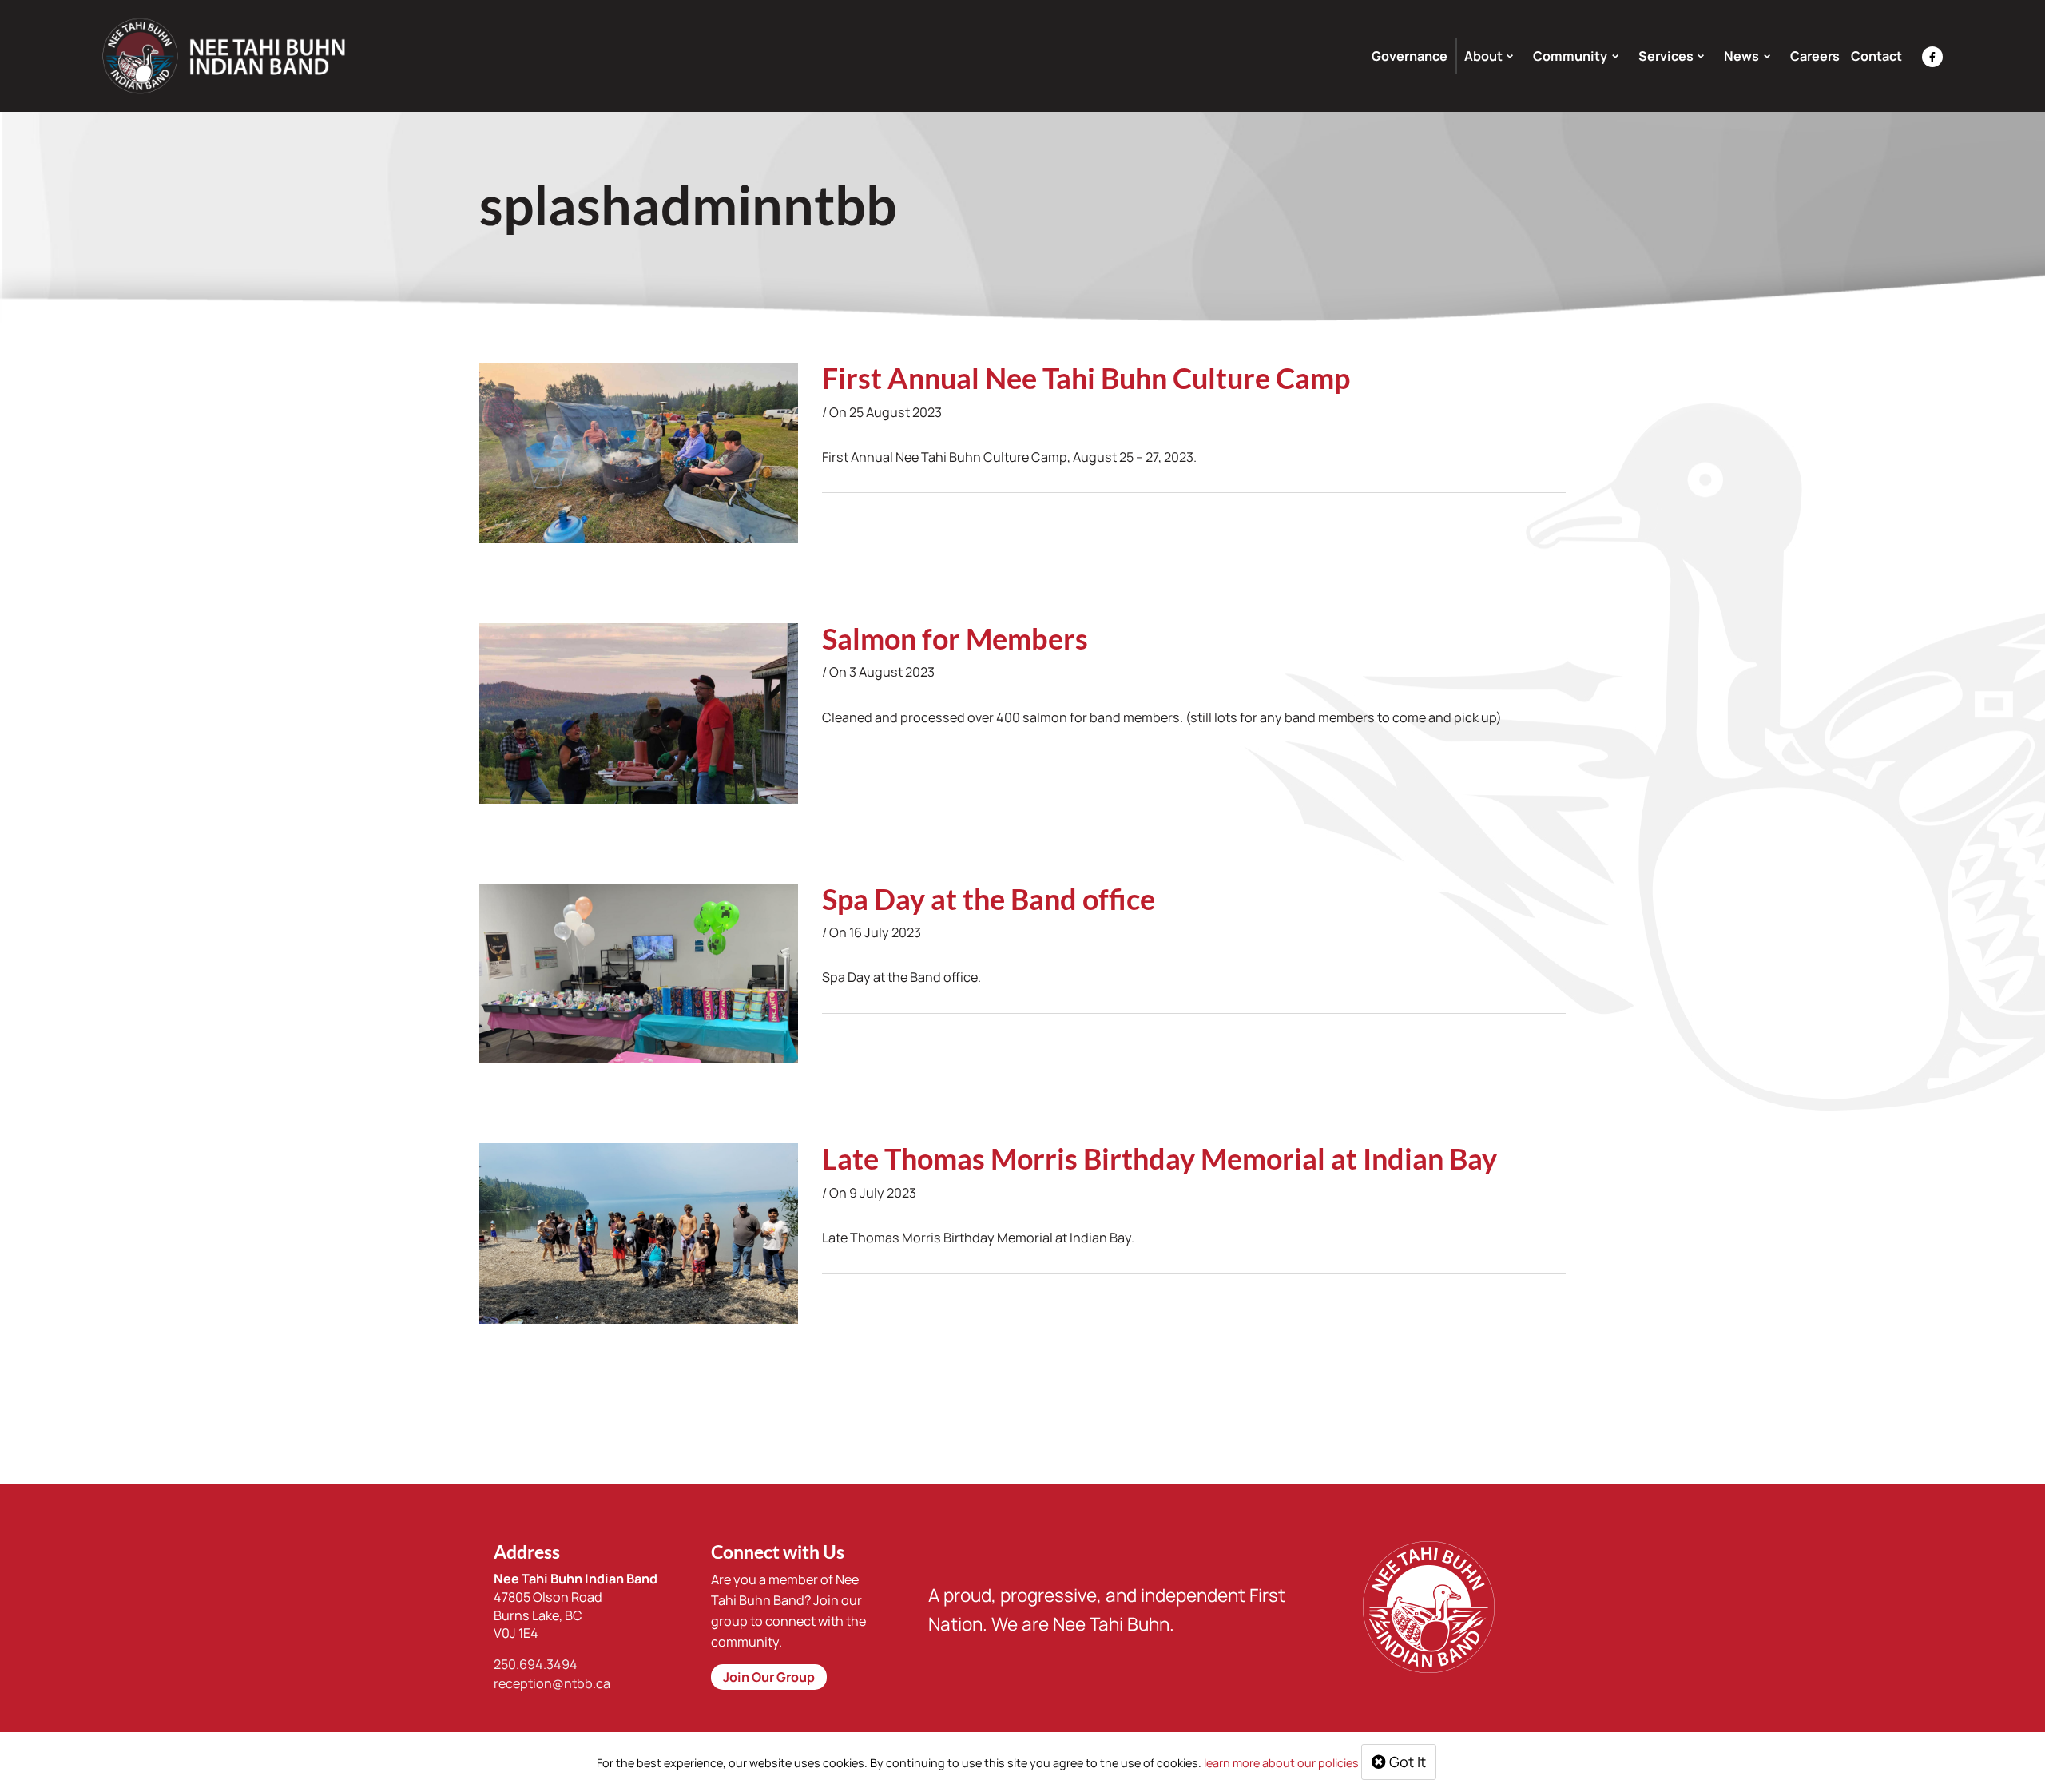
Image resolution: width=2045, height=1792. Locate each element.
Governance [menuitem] (1410, 56)
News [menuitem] (1741, 56)
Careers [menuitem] (1815, 56)
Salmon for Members (955, 638)
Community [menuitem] (1570, 56)
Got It (1406, 1762)
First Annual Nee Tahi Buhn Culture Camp (1086, 378)
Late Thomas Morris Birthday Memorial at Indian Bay (1159, 1158)
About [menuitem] (1483, 56)
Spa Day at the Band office (989, 899)
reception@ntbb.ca (552, 1683)
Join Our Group (769, 1677)
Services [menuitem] (1666, 56)
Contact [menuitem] (1876, 56)
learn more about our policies (1281, 1763)
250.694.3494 (536, 1664)
